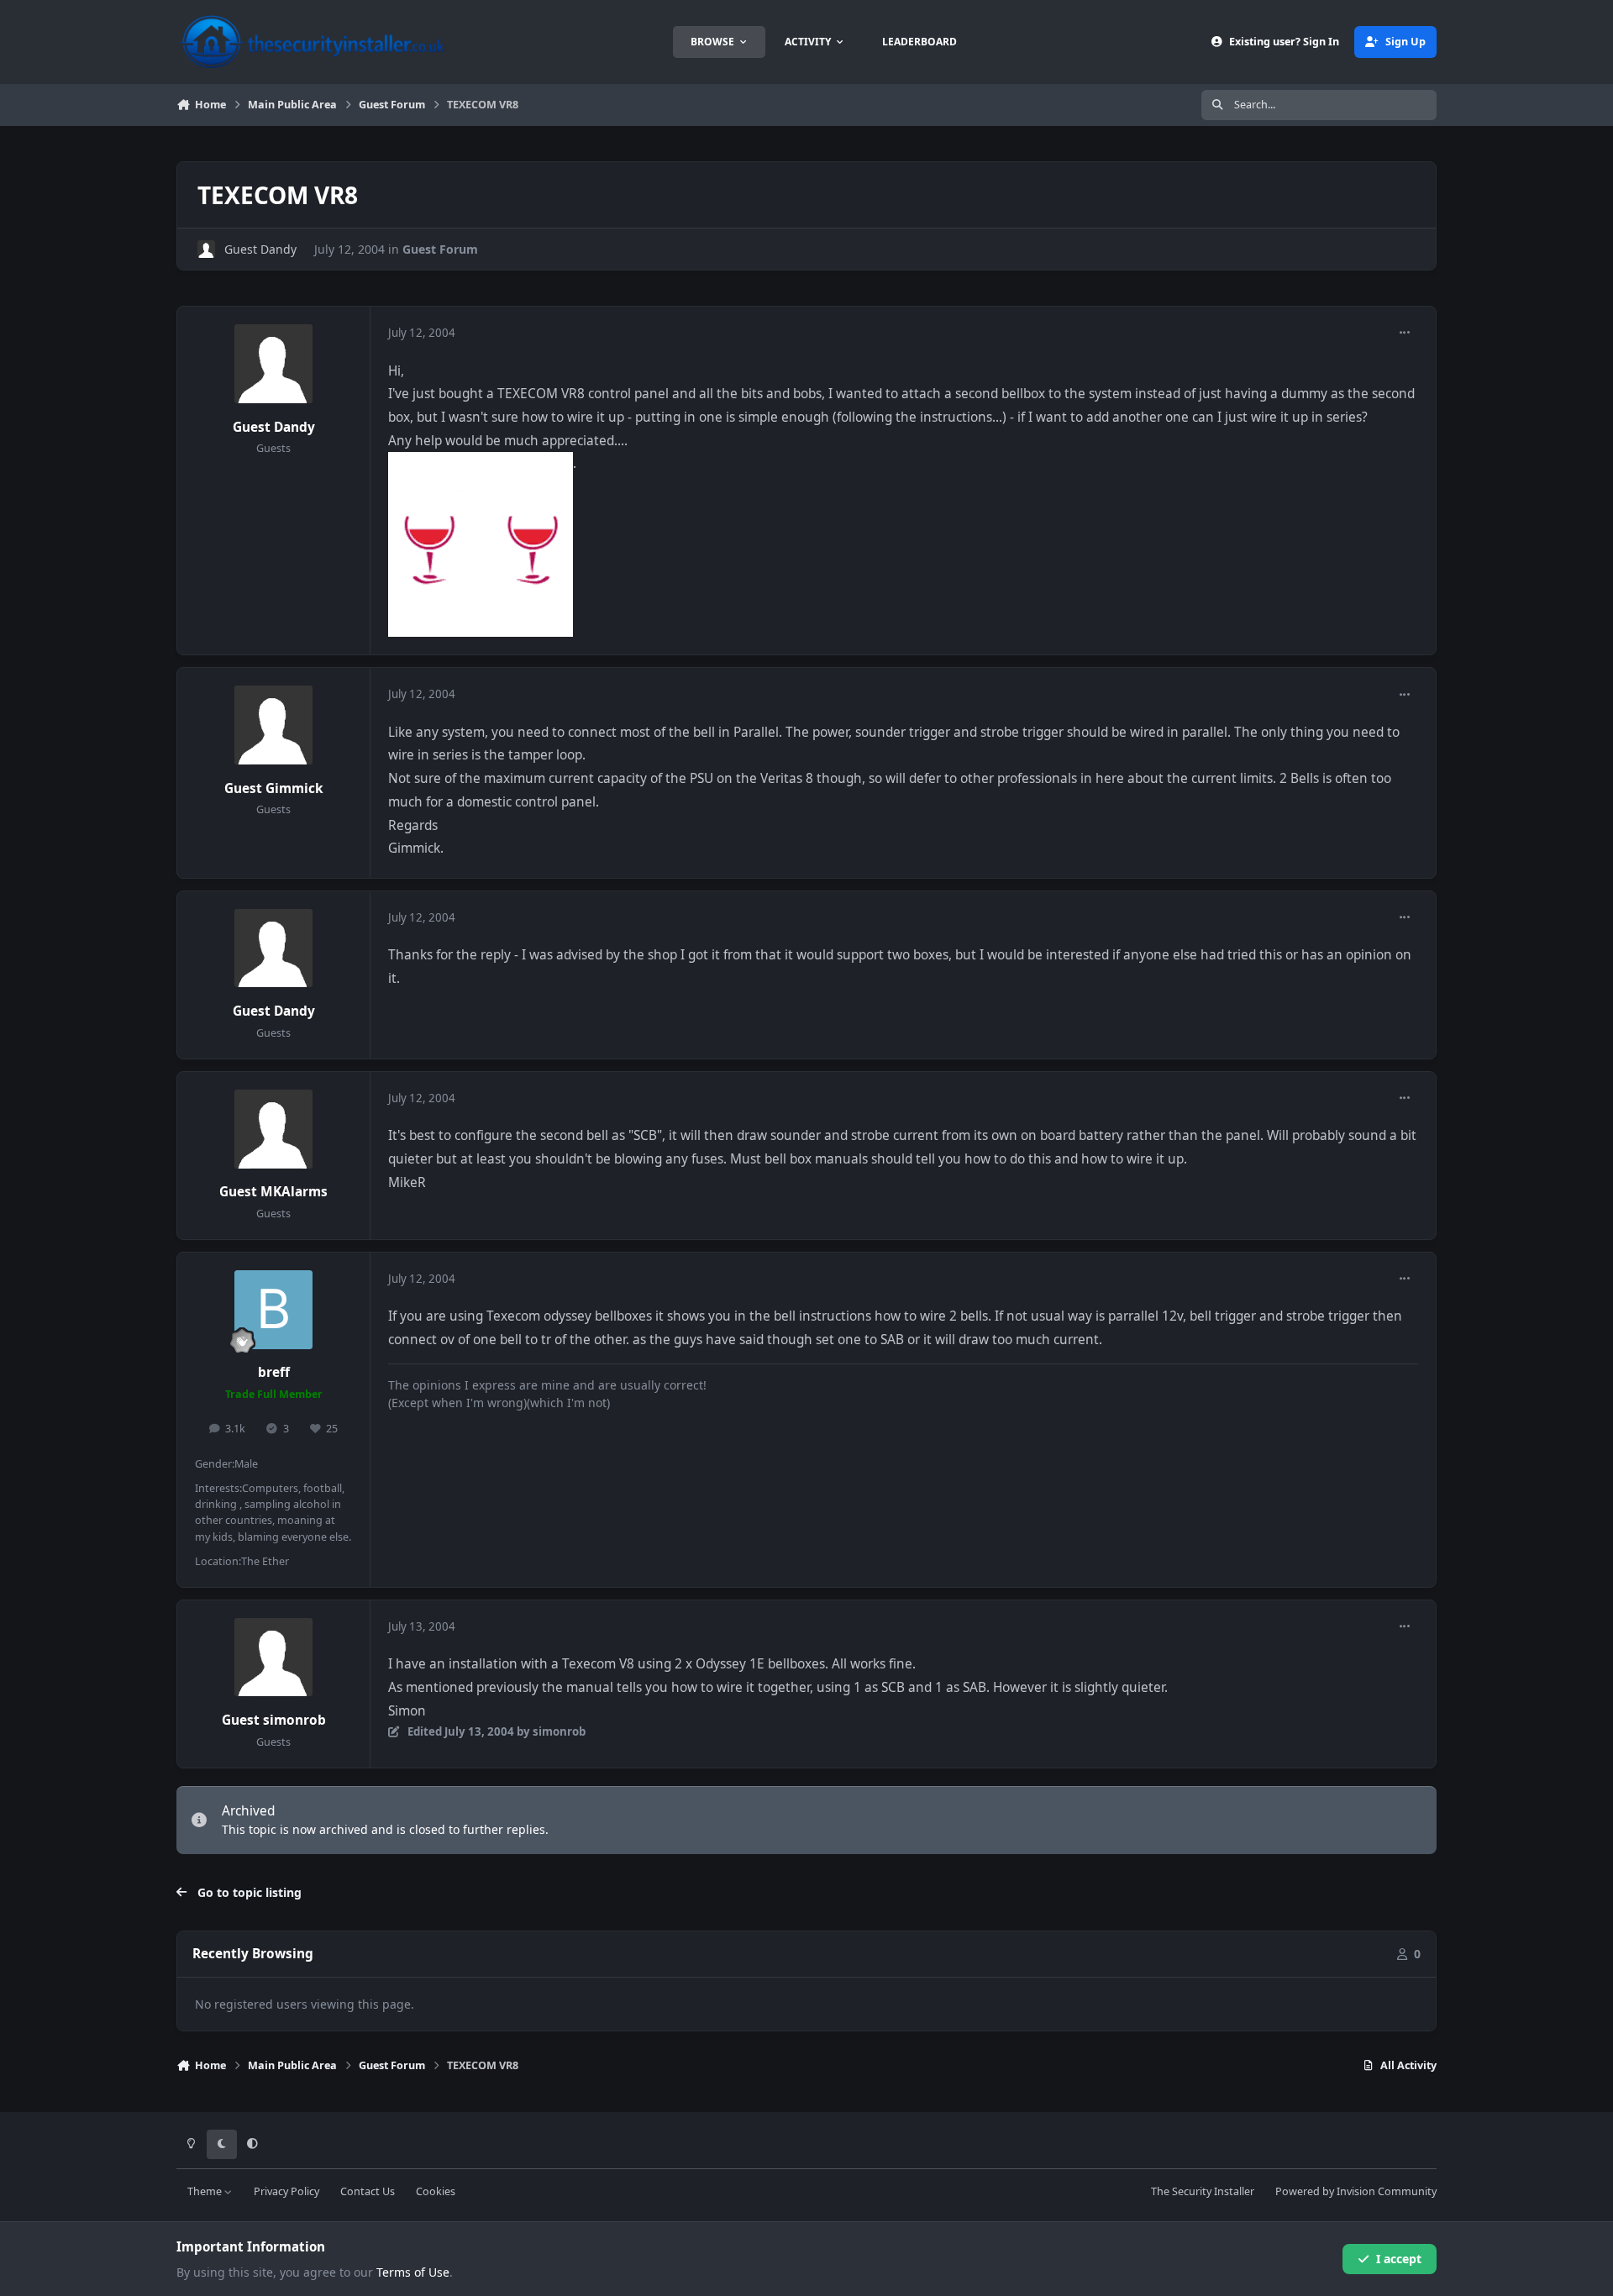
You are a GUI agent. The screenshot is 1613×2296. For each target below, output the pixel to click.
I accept (1399, 2259)
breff (274, 1372)
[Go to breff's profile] (274, 1310)
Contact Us (368, 2191)
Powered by (1356, 2191)
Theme (206, 2191)
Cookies (436, 2191)
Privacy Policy (286, 2191)
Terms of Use (413, 2272)
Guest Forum (440, 249)
